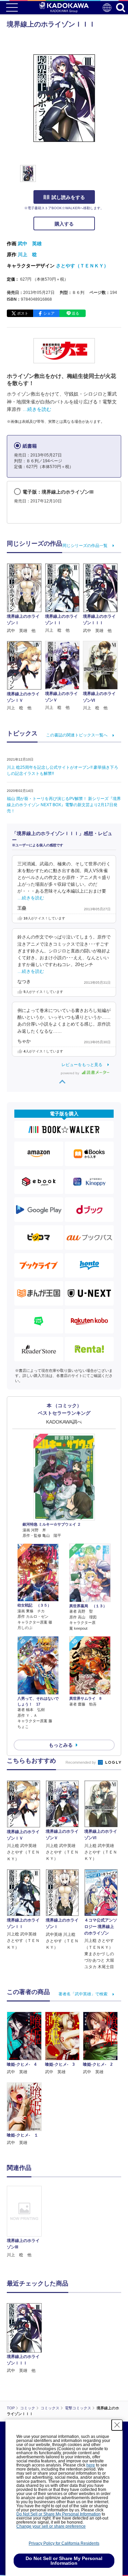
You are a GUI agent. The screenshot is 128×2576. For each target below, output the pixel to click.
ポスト (23, 313)
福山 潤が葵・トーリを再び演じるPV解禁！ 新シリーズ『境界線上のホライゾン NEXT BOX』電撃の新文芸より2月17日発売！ (64, 805)
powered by (70, 1073)
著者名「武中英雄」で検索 (83, 1994)
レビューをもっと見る (82, 1065)
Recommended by (81, 1762)
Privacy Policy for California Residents (64, 2543)
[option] (26, 2222)
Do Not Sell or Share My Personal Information (59, 2514)
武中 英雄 (30, 244)
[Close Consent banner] (117, 2425)
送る (75, 313)
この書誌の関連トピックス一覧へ (77, 735)
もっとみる (61, 1745)
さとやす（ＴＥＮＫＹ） (82, 266)
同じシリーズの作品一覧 (85, 546)
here (91, 2465)
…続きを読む (37, 409)
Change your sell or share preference (51, 2526)
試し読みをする (68, 197)
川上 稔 (27, 254)
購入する (64, 224)
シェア (49, 313)
